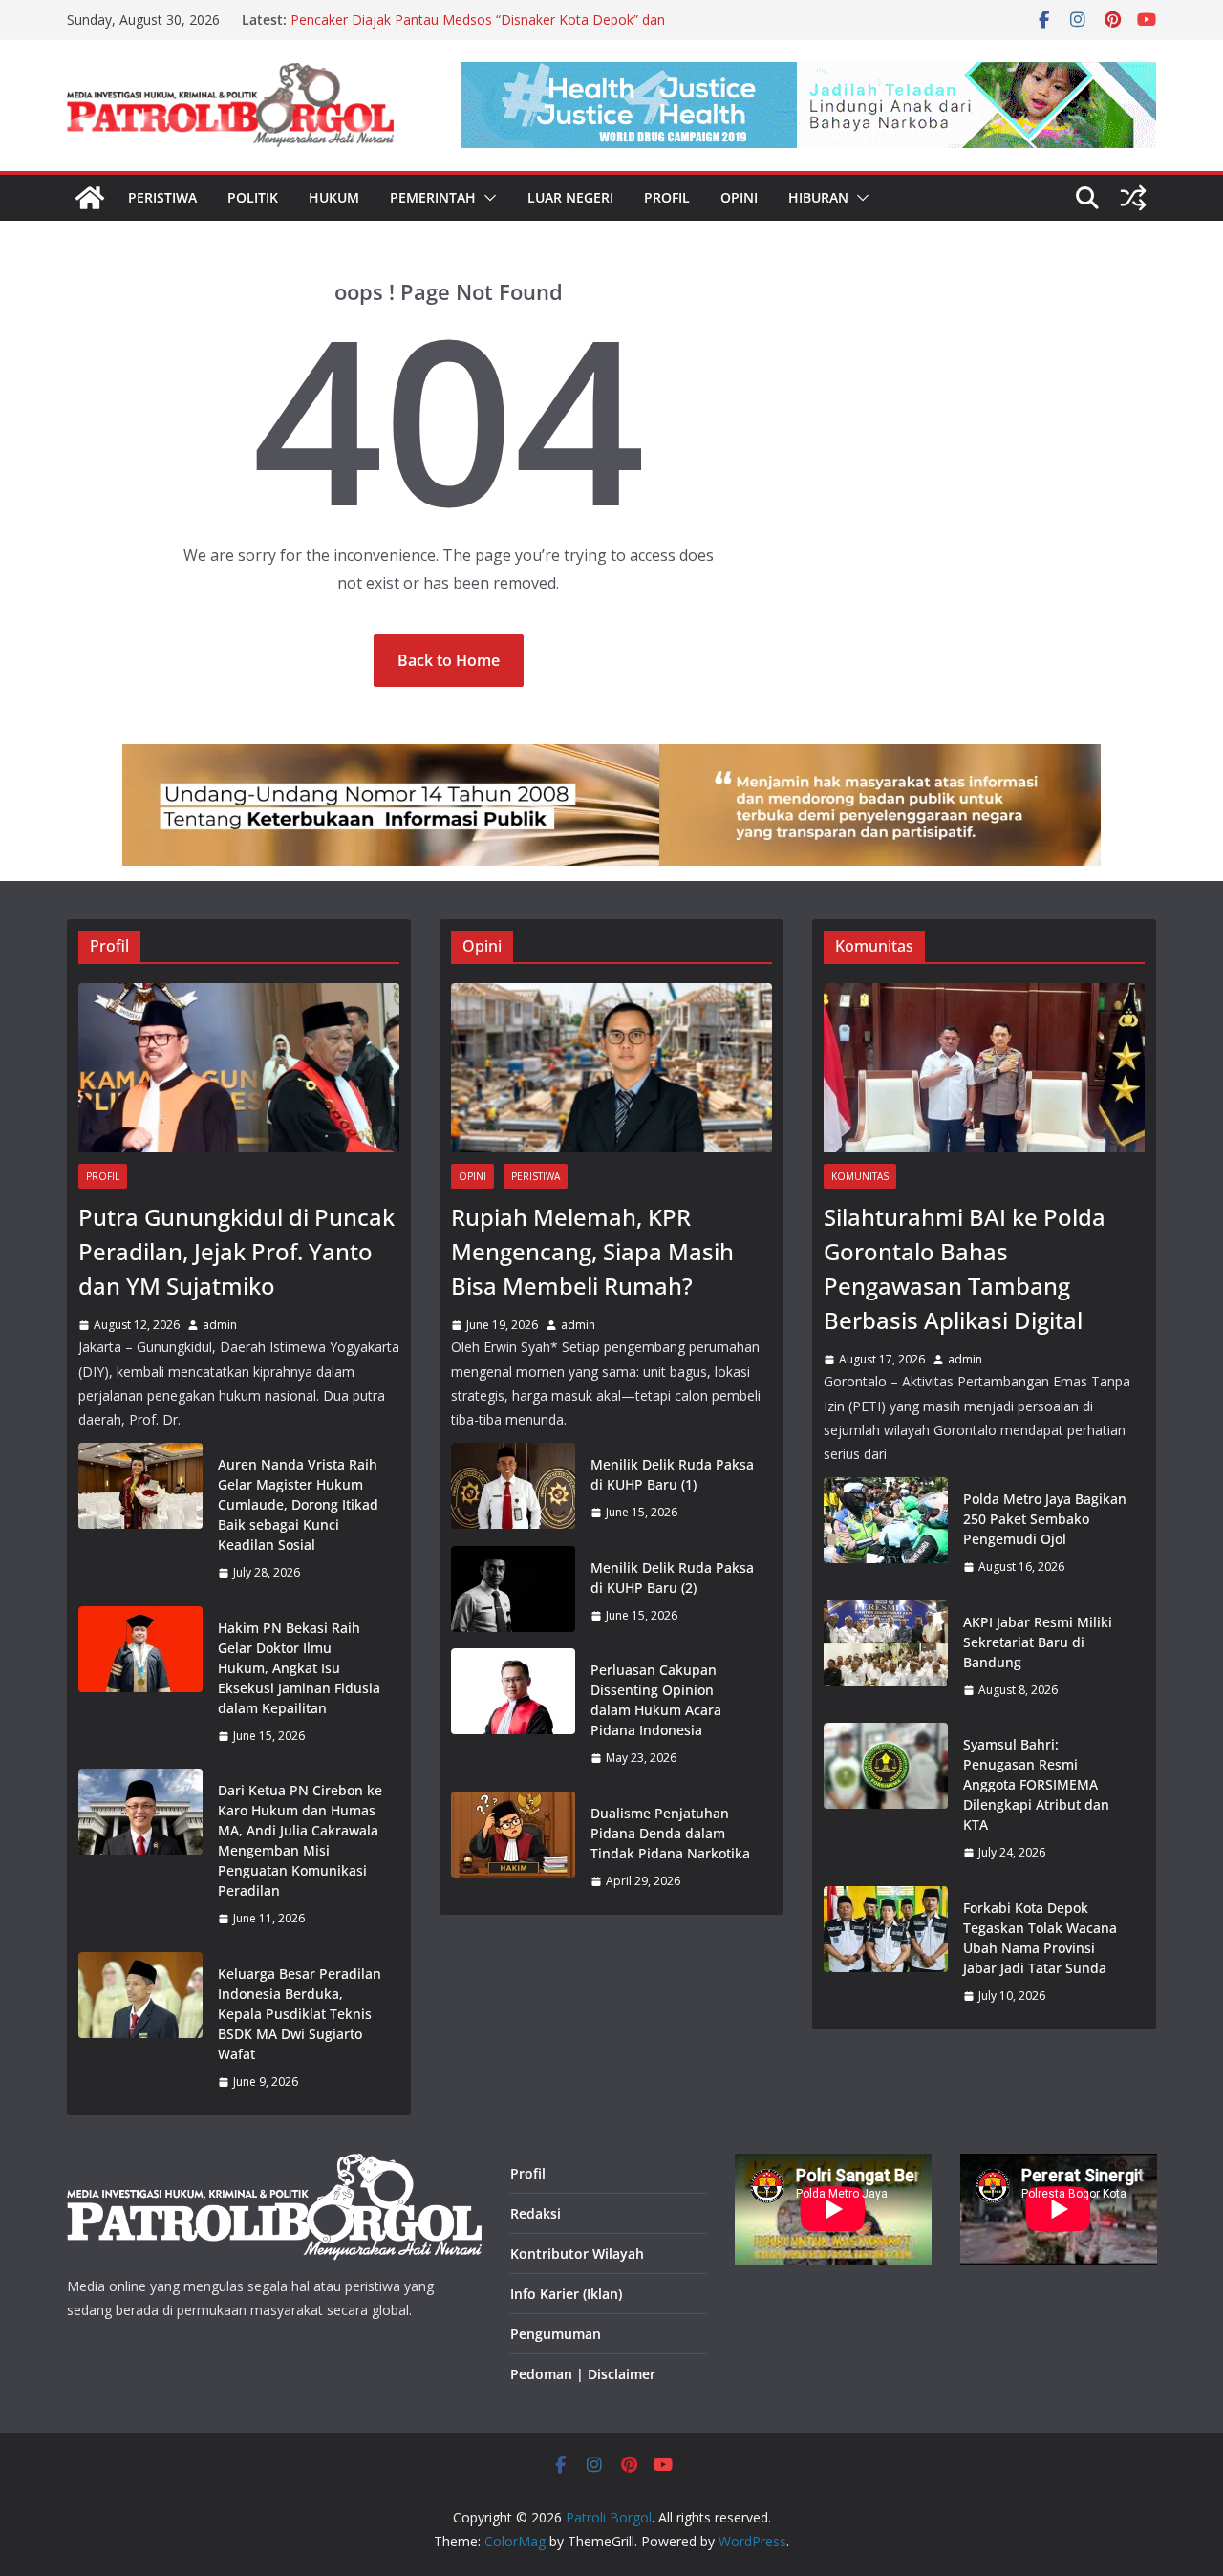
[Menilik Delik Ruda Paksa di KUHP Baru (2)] (513, 1592)
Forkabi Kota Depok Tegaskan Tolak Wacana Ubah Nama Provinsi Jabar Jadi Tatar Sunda (1040, 1938)
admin (220, 1325)
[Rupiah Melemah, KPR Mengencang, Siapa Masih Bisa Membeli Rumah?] (611, 1068)
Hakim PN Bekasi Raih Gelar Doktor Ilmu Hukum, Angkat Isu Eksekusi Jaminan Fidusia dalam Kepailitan (299, 1668)
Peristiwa (162, 197)
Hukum (334, 197)
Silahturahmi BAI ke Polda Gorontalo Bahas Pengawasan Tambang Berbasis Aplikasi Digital (965, 1268)
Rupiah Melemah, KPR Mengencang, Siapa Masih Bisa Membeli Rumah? (592, 1251)
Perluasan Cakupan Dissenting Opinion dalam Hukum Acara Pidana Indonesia (656, 1700)
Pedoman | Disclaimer (583, 2374)
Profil (667, 197)
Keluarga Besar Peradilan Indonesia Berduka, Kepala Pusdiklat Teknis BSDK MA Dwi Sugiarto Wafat (300, 2014)
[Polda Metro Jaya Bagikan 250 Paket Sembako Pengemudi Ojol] (886, 1533)
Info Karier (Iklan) (566, 2294)
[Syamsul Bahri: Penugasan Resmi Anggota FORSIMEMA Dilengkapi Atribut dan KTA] (886, 1799)
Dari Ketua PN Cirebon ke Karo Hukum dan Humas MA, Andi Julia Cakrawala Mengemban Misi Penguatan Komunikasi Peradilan (300, 1840)
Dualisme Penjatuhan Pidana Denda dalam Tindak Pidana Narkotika (670, 1833)
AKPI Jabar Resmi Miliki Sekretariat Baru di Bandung (1038, 1642)
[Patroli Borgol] (90, 198)
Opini (739, 197)
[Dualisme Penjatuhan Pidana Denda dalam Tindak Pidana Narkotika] (513, 1847)
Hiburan (818, 197)
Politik (253, 197)
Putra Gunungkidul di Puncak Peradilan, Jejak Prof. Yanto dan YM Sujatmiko (236, 1251)
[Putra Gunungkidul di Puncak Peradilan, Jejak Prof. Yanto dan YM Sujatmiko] (239, 1068)
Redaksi (536, 2213)
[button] (486, 198)
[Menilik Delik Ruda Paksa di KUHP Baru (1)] (513, 1489)
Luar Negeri (570, 197)
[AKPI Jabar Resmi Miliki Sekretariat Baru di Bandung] (886, 1656)
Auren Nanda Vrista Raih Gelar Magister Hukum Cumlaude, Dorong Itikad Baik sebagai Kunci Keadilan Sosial (298, 1504)
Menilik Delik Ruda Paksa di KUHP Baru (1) (672, 1474)
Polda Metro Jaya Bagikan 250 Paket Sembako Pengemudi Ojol (1045, 1519)
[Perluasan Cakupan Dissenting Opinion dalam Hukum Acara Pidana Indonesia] (513, 1714)
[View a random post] (1133, 198)
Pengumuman (556, 2334)
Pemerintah (433, 197)
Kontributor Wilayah (577, 2254)
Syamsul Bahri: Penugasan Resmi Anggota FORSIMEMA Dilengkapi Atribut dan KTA (1036, 1784)
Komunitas (860, 1176)
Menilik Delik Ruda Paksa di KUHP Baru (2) (672, 1578)
